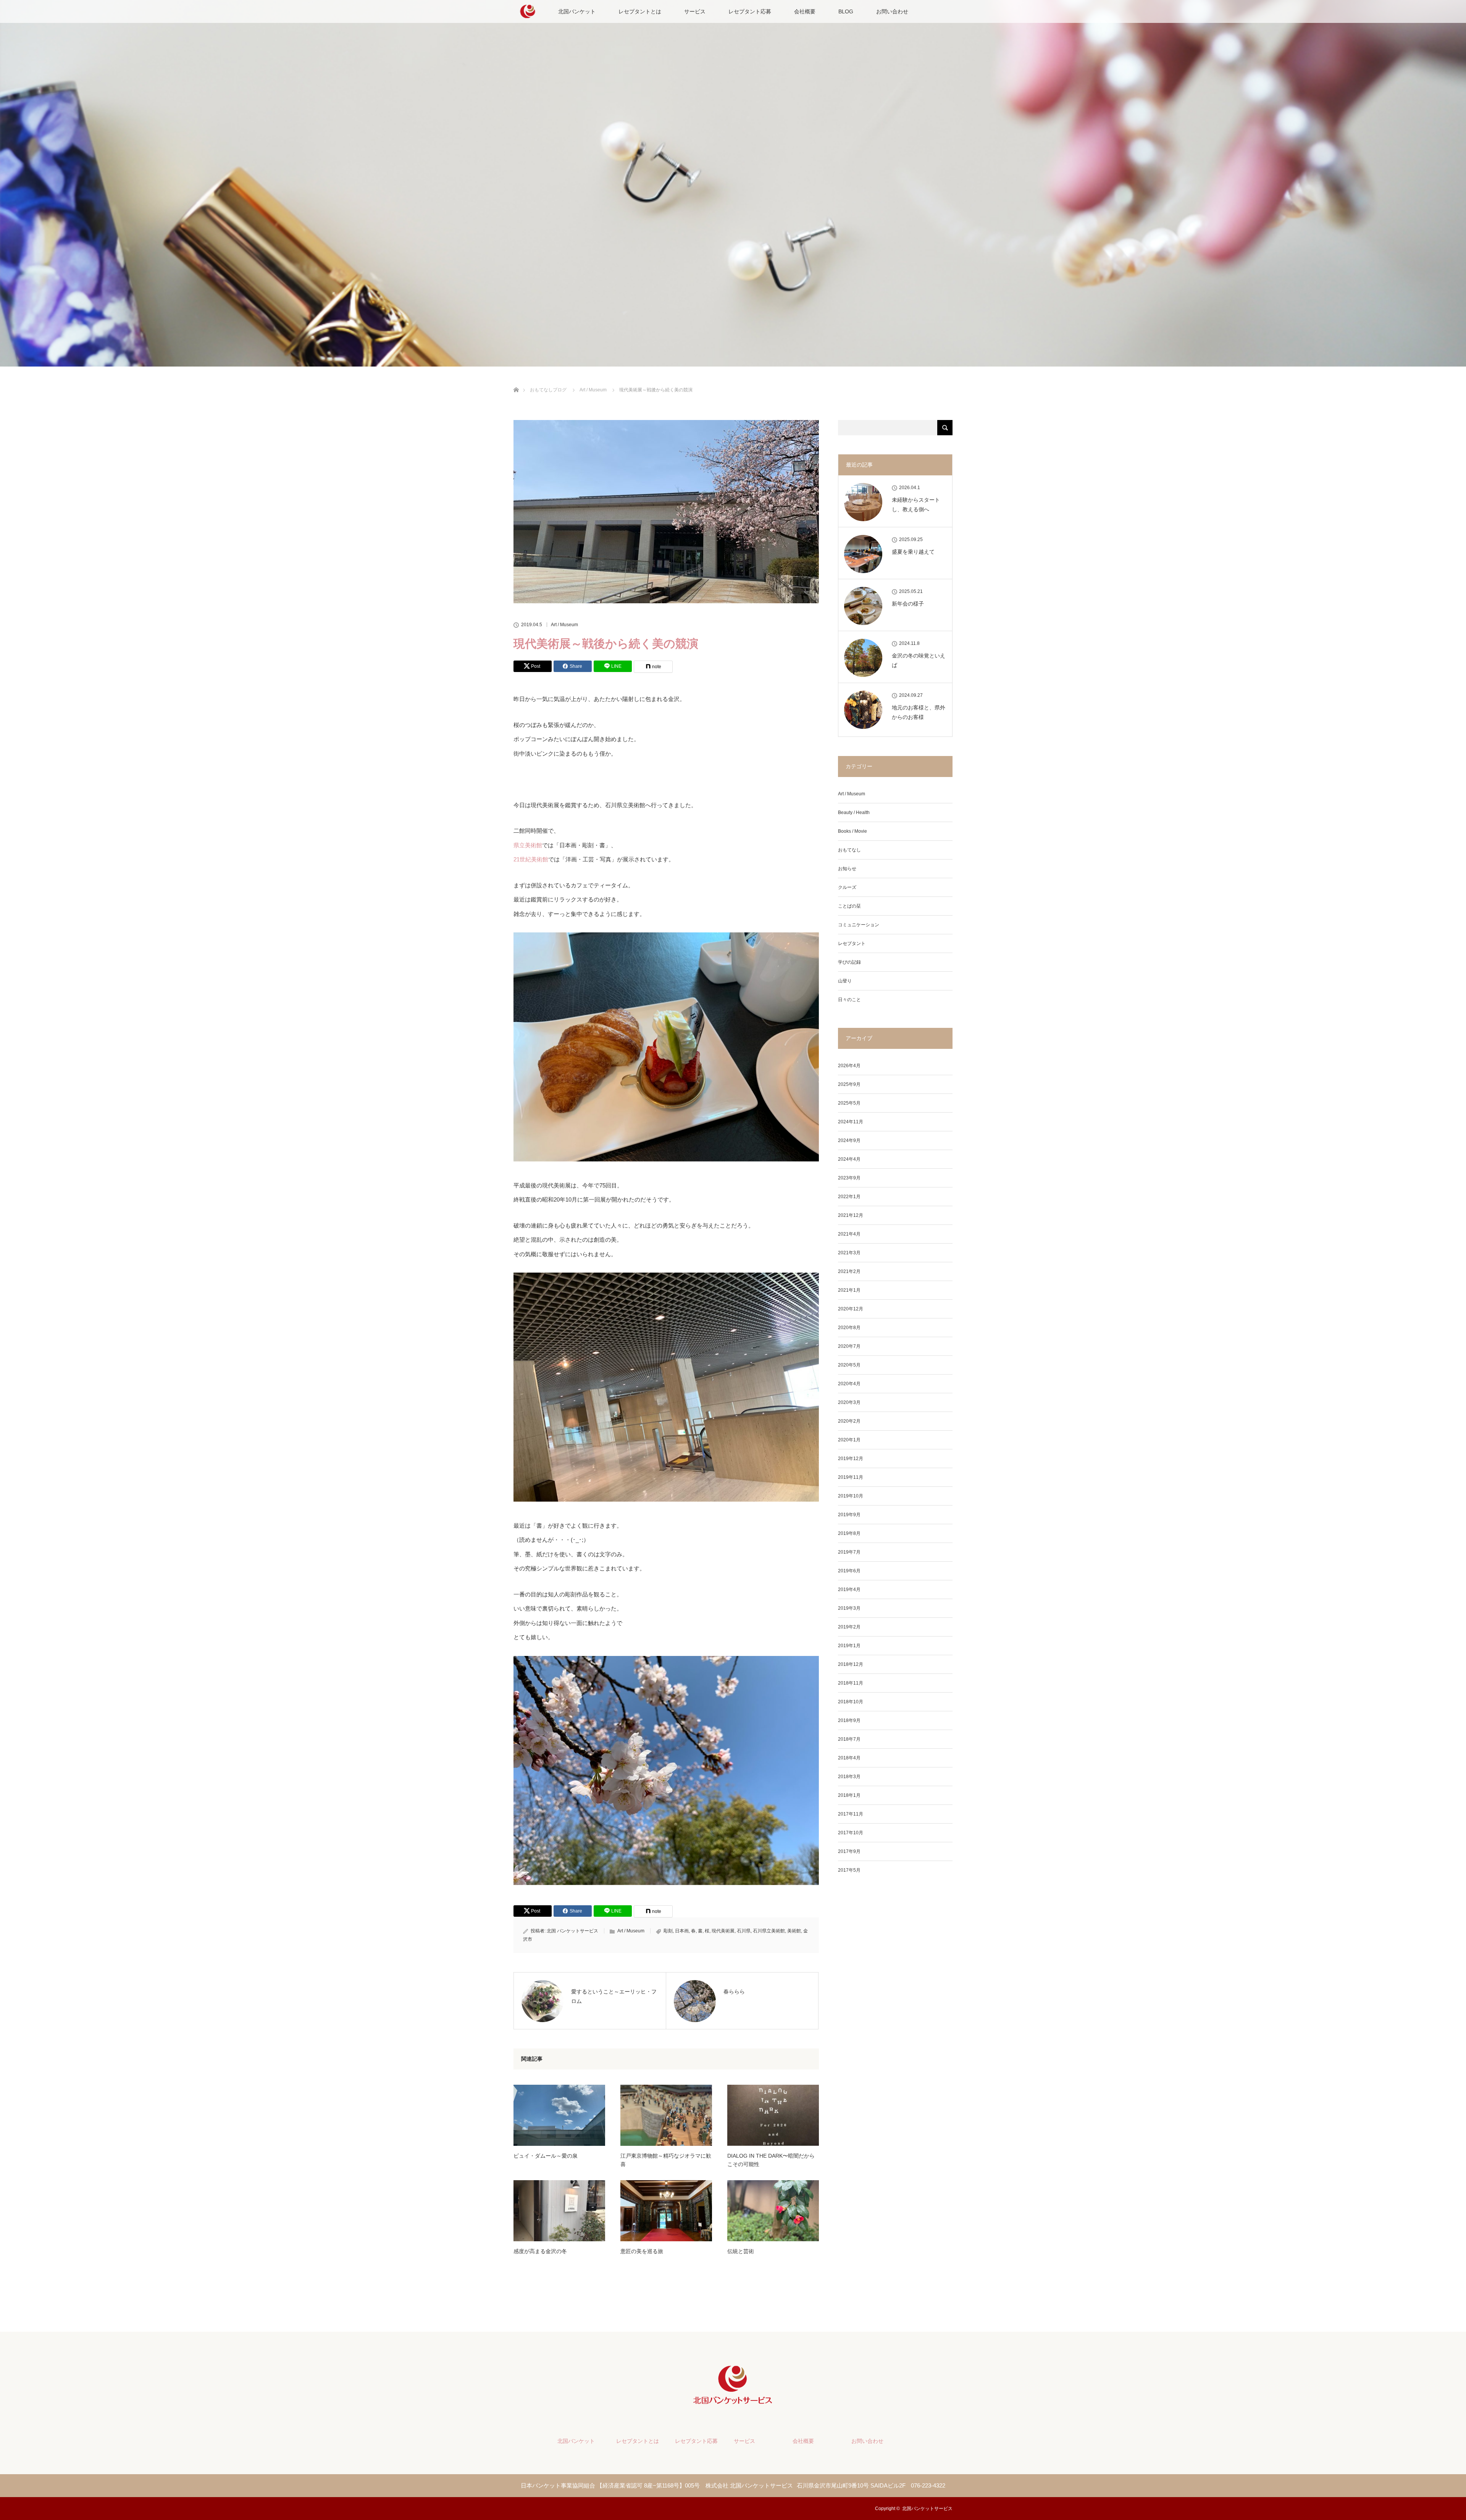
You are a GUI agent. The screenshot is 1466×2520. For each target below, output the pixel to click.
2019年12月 (851, 1459)
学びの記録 (849, 962)
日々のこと (849, 1000)
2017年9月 (849, 1851)
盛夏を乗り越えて (913, 552)
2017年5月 (849, 1870)
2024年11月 (851, 1122)
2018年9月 (849, 1720)
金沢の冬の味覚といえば (919, 660)
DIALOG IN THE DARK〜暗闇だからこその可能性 (771, 2160)
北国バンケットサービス (927, 2509)
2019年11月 (851, 1477)
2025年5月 (849, 1103)
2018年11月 (851, 1683)
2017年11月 (851, 1814)
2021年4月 (849, 1234)
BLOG (846, 11)
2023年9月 (849, 1178)
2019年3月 (849, 1608)
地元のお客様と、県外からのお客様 (919, 712)
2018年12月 (851, 1664)
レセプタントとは (640, 11)
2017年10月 (851, 1833)
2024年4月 (849, 1159)
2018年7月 (849, 1739)
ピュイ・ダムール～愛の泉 (546, 2156)
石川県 (744, 1931)
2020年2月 (849, 1421)
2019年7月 (849, 1552)
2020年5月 (849, 1365)
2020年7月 (849, 1346)
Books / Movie (852, 831)
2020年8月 (849, 1328)
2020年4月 (849, 1384)
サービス (695, 11)
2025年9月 (849, 1084)
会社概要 (805, 11)
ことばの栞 (849, 906)
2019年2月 (849, 1627)
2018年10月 (851, 1702)
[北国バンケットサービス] (733, 2402)
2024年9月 (849, 1140)
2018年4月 (849, 1758)
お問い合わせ (892, 11)
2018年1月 (849, 1795)
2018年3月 (849, 1777)
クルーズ (847, 887)
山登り (845, 981)
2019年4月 (849, 1590)
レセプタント (852, 943)
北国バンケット (577, 11)
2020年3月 (849, 1402)
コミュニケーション (859, 925)
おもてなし (849, 850)
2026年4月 (849, 1066)
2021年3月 (849, 1253)
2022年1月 (849, 1197)
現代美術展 (723, 1931)
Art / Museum (564, 625)
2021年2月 (849, 1271)
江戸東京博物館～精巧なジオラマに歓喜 (666, 2160)
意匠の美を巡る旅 (642, 2251)
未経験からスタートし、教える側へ (916, 505)
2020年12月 (851, 1309)
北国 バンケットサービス (572, 1931)
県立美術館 (528, 845)
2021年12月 (851, 1215)
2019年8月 (849, 1533)
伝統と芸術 (741, 2251)
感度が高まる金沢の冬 (540, 2251)
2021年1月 (849, 1290)
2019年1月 (849, 1646)
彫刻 (668, 1931)
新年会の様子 (908, 604)
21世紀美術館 (531, 859)
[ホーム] (516, 381)
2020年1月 (849, 1440)
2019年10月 (851, 1496)
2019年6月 (849, 1571)
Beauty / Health (854, 813)
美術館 (794, 1931)
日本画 (682, 1931)
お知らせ (847, 869)
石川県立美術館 (769, 1931)
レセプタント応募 (750, 11)
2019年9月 (849, 1515)
